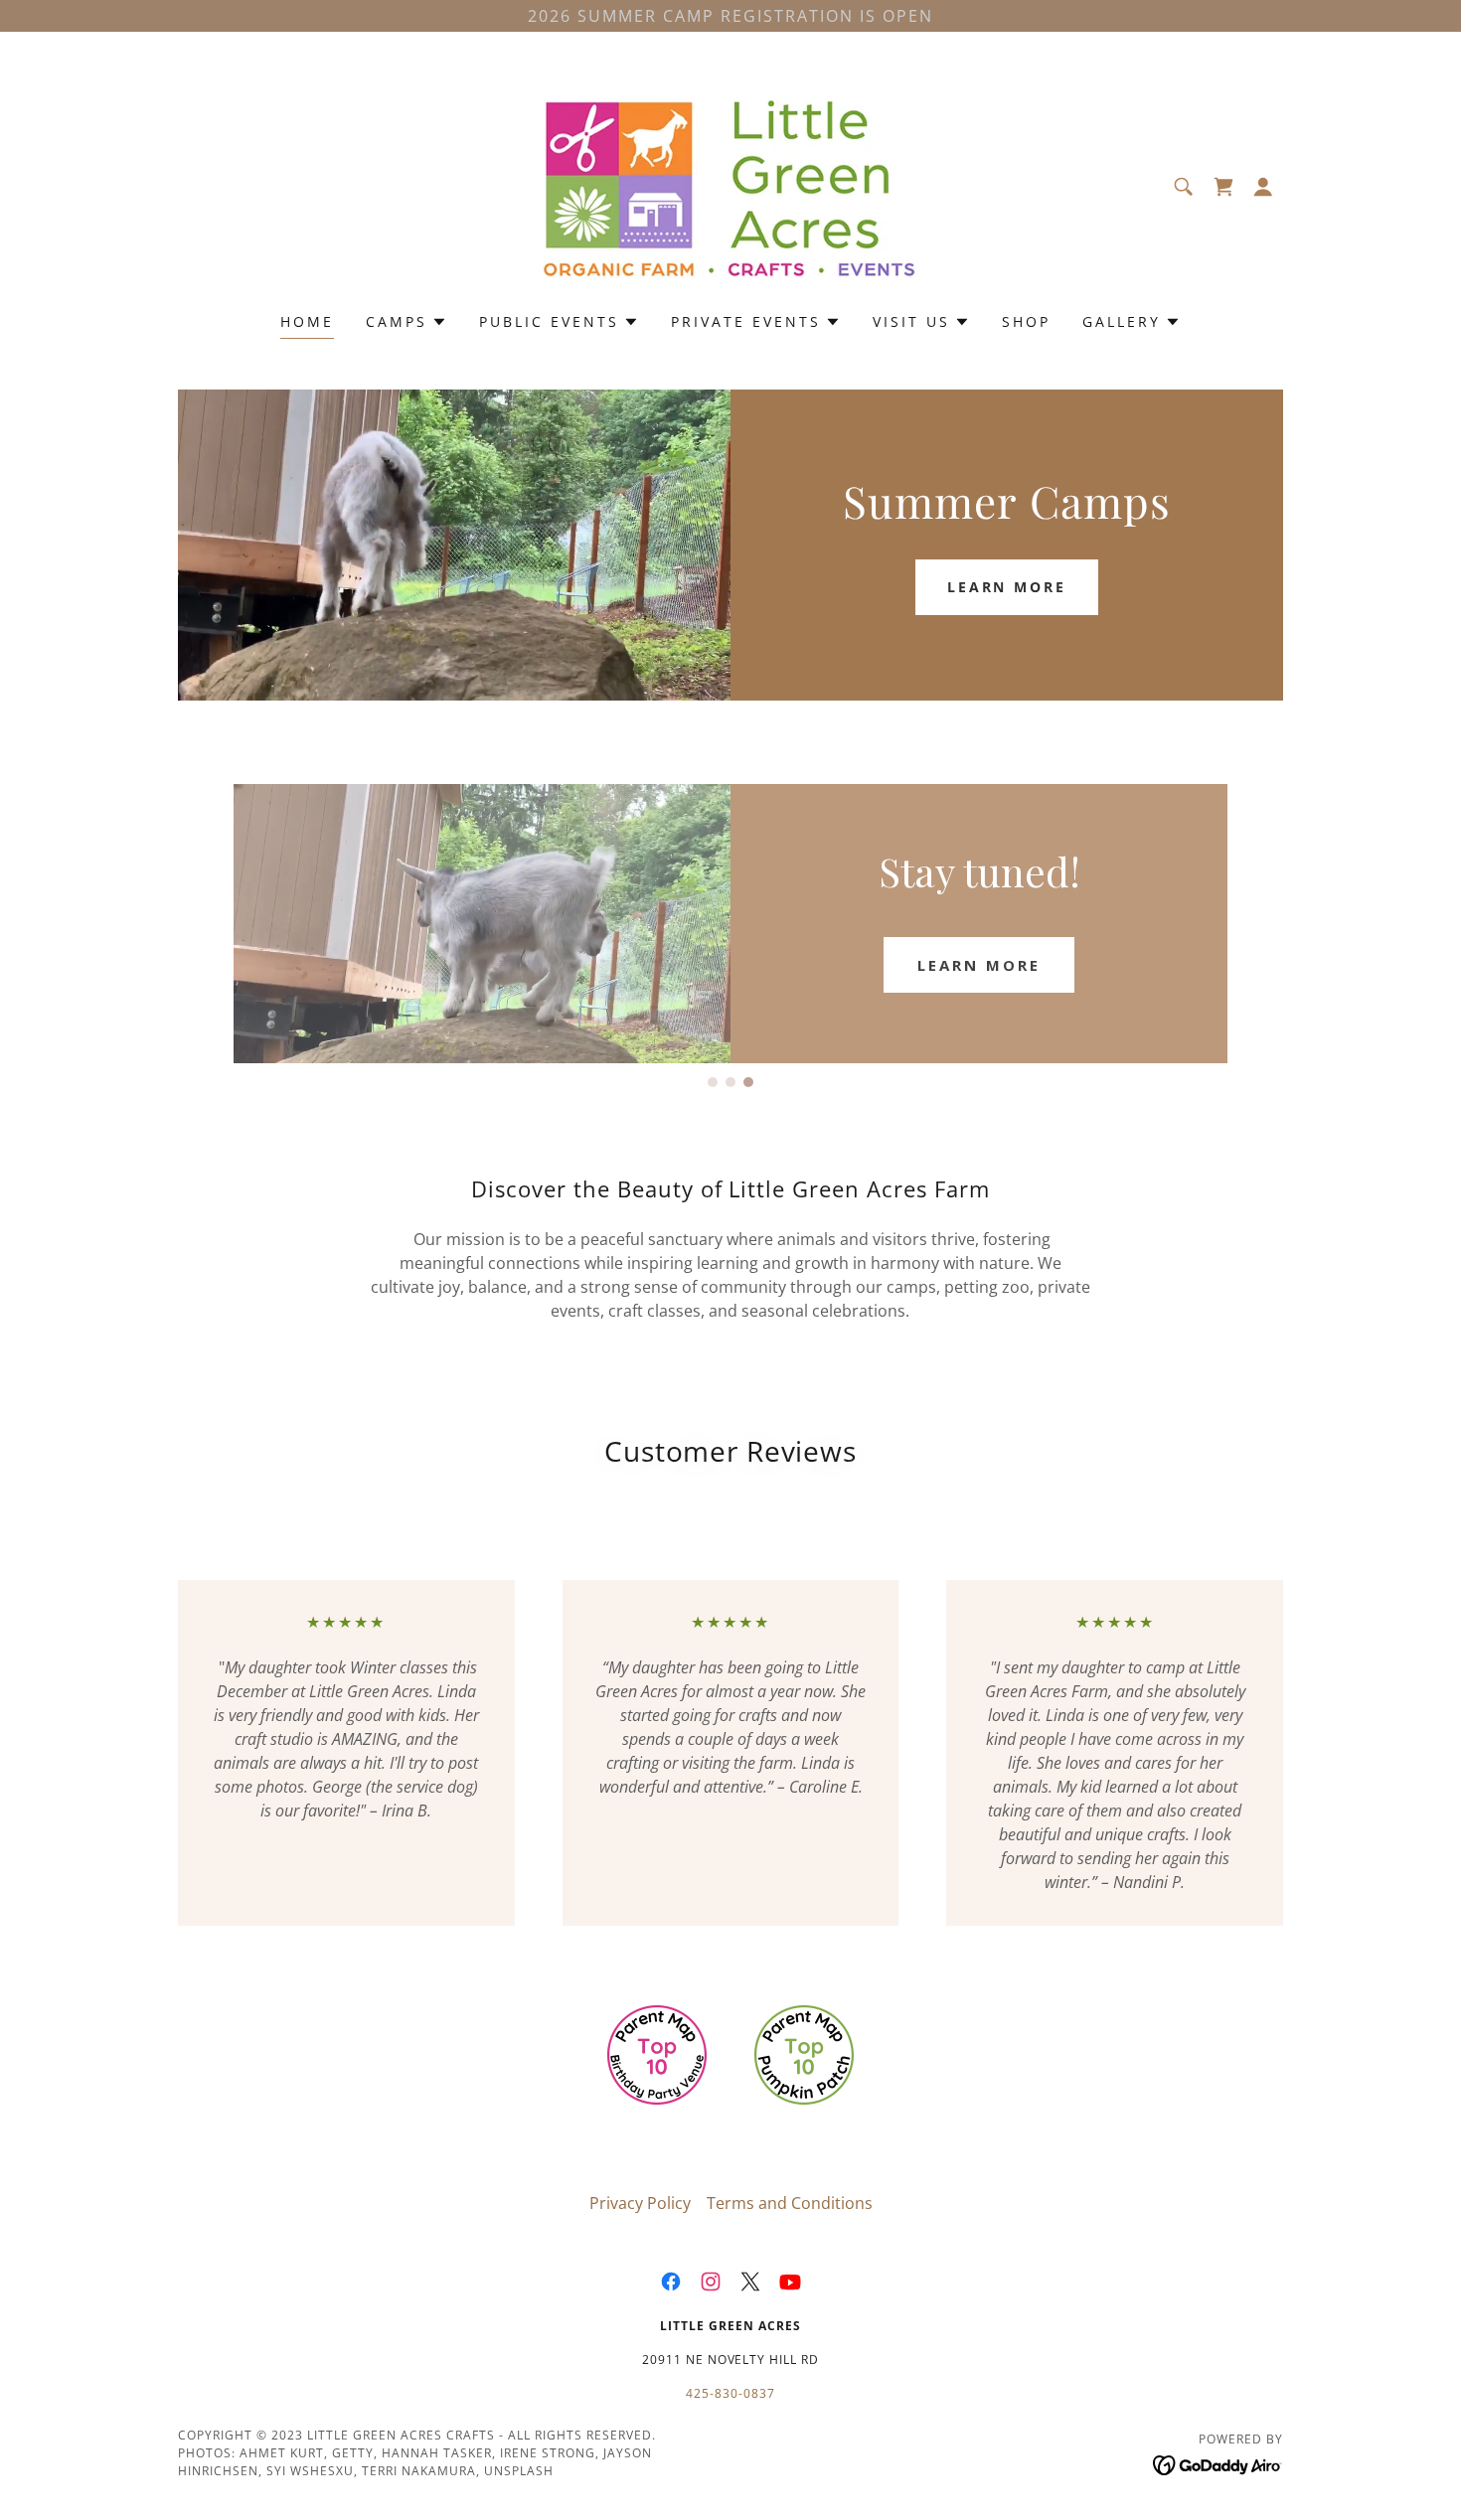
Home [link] (307, 321)
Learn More (1007, 587)
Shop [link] (1026, 321)
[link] (730, 185)
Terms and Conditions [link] (790, 2203)
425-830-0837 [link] (730, 2393)
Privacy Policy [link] (640, 2203)
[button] (1263, 187)
